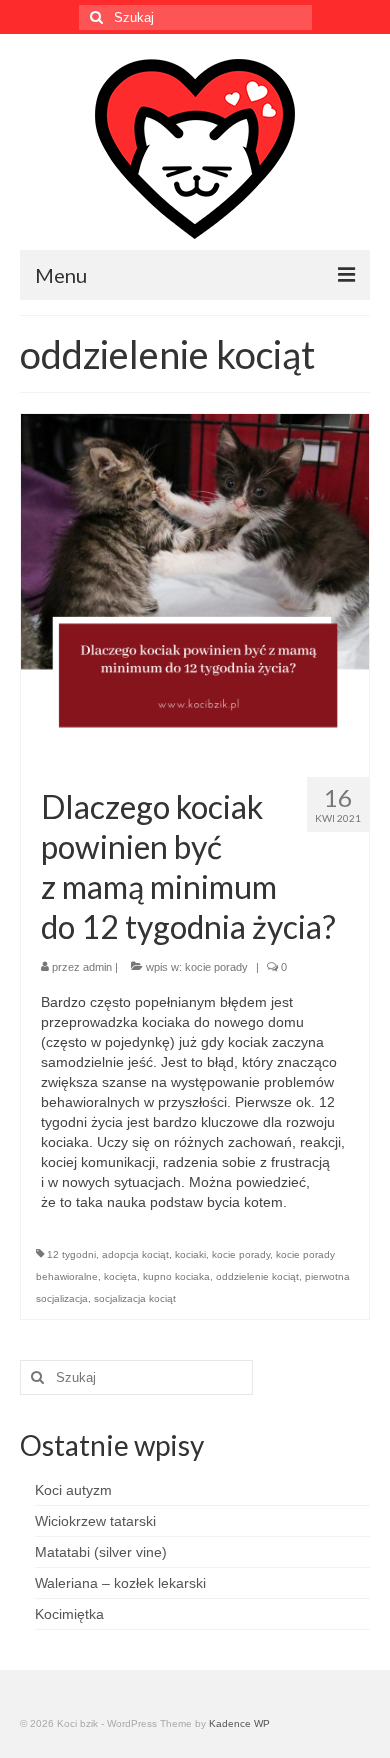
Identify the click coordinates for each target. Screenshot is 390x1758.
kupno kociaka (176, 1276)
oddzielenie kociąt (257, 1276)
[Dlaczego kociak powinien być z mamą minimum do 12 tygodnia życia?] (195, 587)
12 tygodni (71, 1254)
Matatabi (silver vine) (101, 1552)
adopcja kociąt (135, 1254)
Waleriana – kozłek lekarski (120, 1583)
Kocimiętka (69, 1614)
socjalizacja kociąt (135, 1298)
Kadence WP (239, 1723)
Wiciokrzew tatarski (95, 1521)
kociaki (190, 1254)
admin (97, 967)
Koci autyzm (73, 1490)
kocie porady (216, 967)
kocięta (120, 1276)
